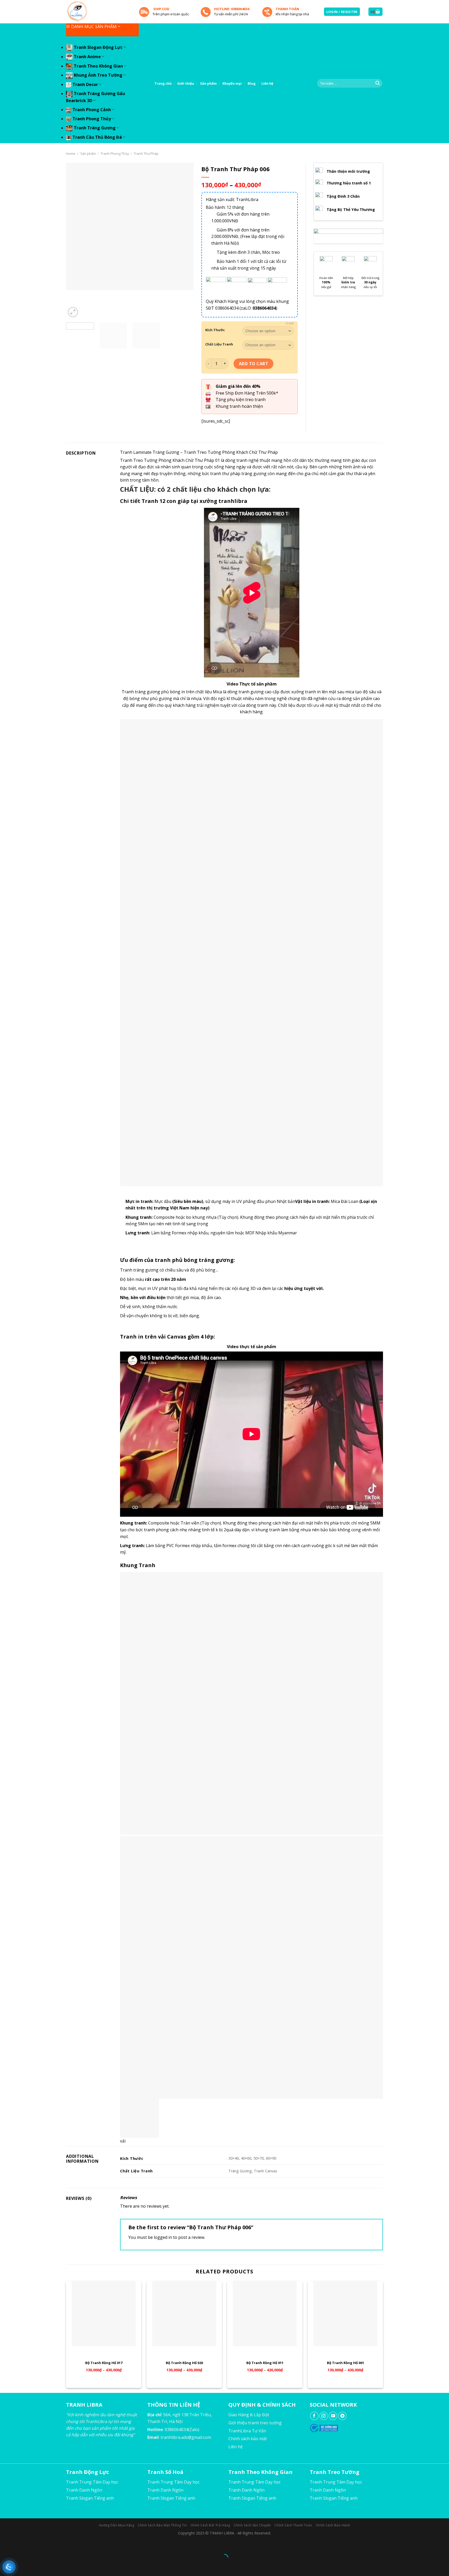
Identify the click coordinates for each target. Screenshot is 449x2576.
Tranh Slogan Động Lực (98, 47)
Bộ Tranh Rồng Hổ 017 (104, 2363)
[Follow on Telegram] (342, 2416)
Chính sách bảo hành (333, 2525)
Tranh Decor (85, 84)
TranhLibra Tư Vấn (247, 2431)
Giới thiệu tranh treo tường (255, 2423)
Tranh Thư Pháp (146, 154)
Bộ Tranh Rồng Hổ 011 (265, 2363)
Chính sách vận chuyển (252, 2525)
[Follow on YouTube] (333, 2416)
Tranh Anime (87, 57)
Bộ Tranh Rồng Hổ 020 (184, 2363)
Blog (252, 83)
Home (71, 154)
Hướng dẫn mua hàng (117, 2525)
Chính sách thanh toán (293, 2525)
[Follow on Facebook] (314, 2416)
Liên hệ (267, 83)
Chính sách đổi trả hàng (210, 2525)
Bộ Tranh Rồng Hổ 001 (345, 2363)
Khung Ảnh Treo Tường (98, 75)
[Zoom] (73, 312)
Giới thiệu (186, 83)
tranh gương (251, 692)
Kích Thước (215, 330)
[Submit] (378, 83)
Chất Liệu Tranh (219, 344)
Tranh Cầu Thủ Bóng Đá (97, 137)
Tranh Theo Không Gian (98, 66)
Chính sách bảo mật (248, 2439)
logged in (163, 2237)
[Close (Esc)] (5, 2545)
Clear (290, 323)
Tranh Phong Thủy (92, 119)
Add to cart (253, 364)
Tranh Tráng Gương (95, 128)
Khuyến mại (232, 83)
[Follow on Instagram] (324, 2416)
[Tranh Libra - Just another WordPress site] (98, 12)
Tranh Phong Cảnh (92, 110)
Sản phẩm (208, 83)
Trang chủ (163, 83)
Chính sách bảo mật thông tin (162, 2525)
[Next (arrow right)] (20, 2567)
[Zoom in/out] (20, 2545)
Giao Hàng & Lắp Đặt (249, 2415)
